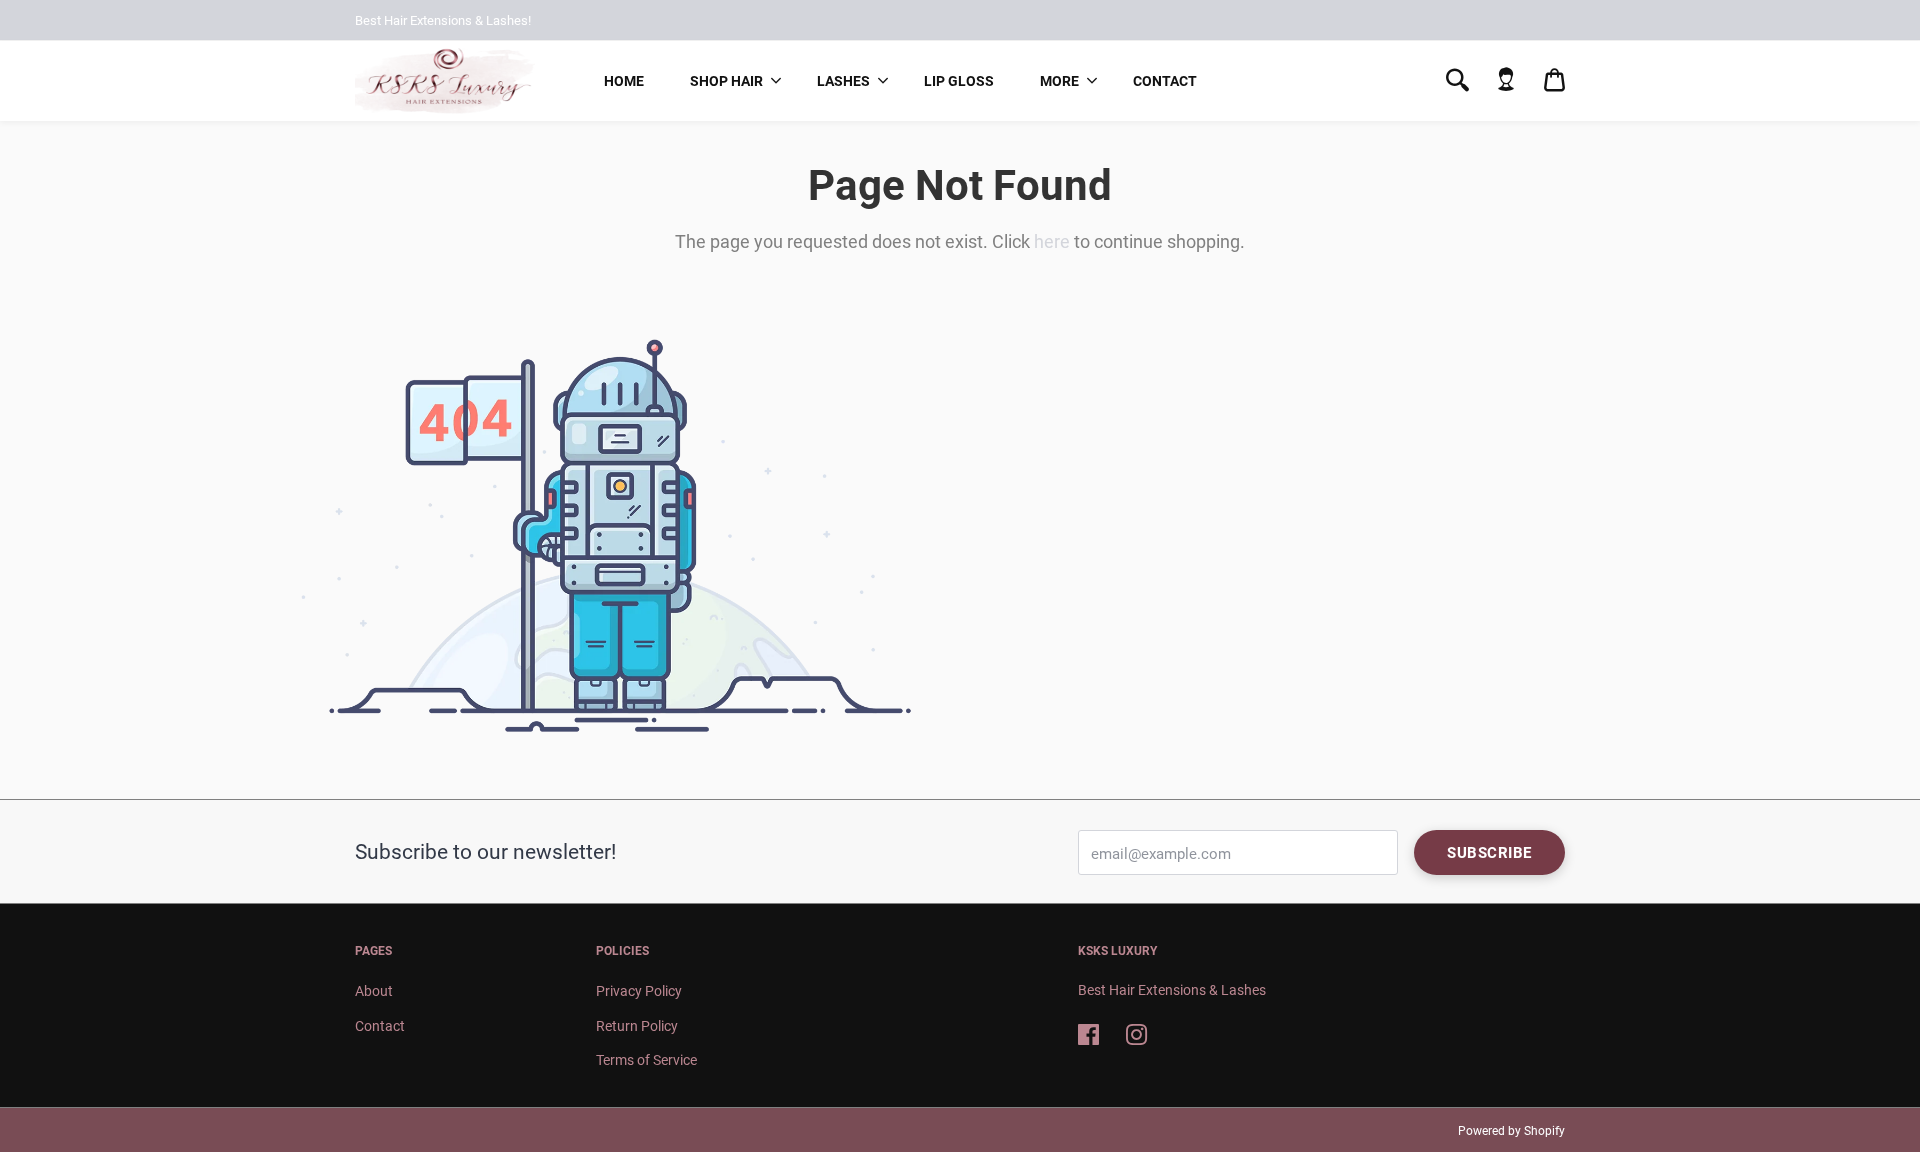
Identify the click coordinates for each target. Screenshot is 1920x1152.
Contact (1165, 81)
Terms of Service (646, 1060)
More (1059, 81)
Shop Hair (726, 81)
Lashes (843, 81)
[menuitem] (624, 81)
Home (624, 81)
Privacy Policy (639, 991)
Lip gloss (959, 81)
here (1052, 241)
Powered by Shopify (1511, 1131)
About (374, 991)
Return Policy (637, 1026)
